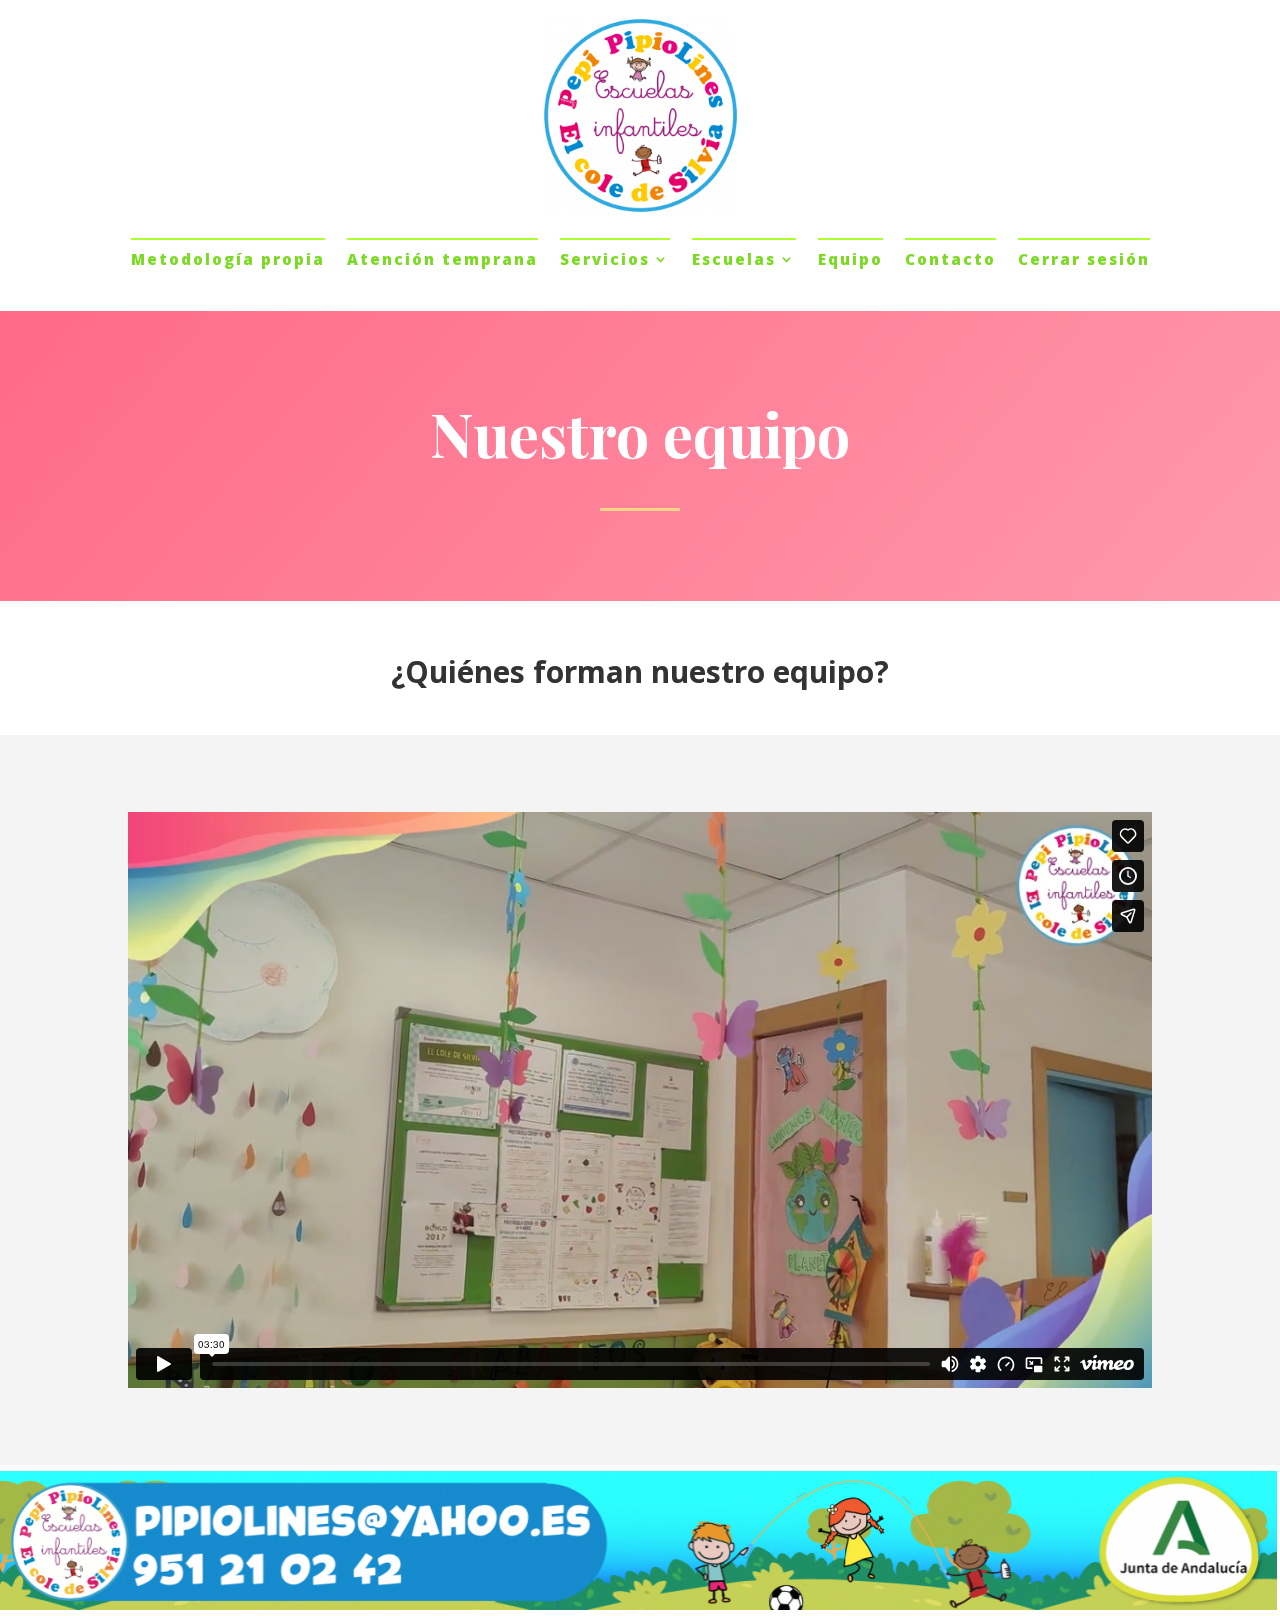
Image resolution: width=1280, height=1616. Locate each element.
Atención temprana (442, 259)
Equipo (850, 259)
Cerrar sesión (1084, 259)
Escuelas (734, 259)
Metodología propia (228, 259)
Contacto (950, 259)
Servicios (605, 259)
